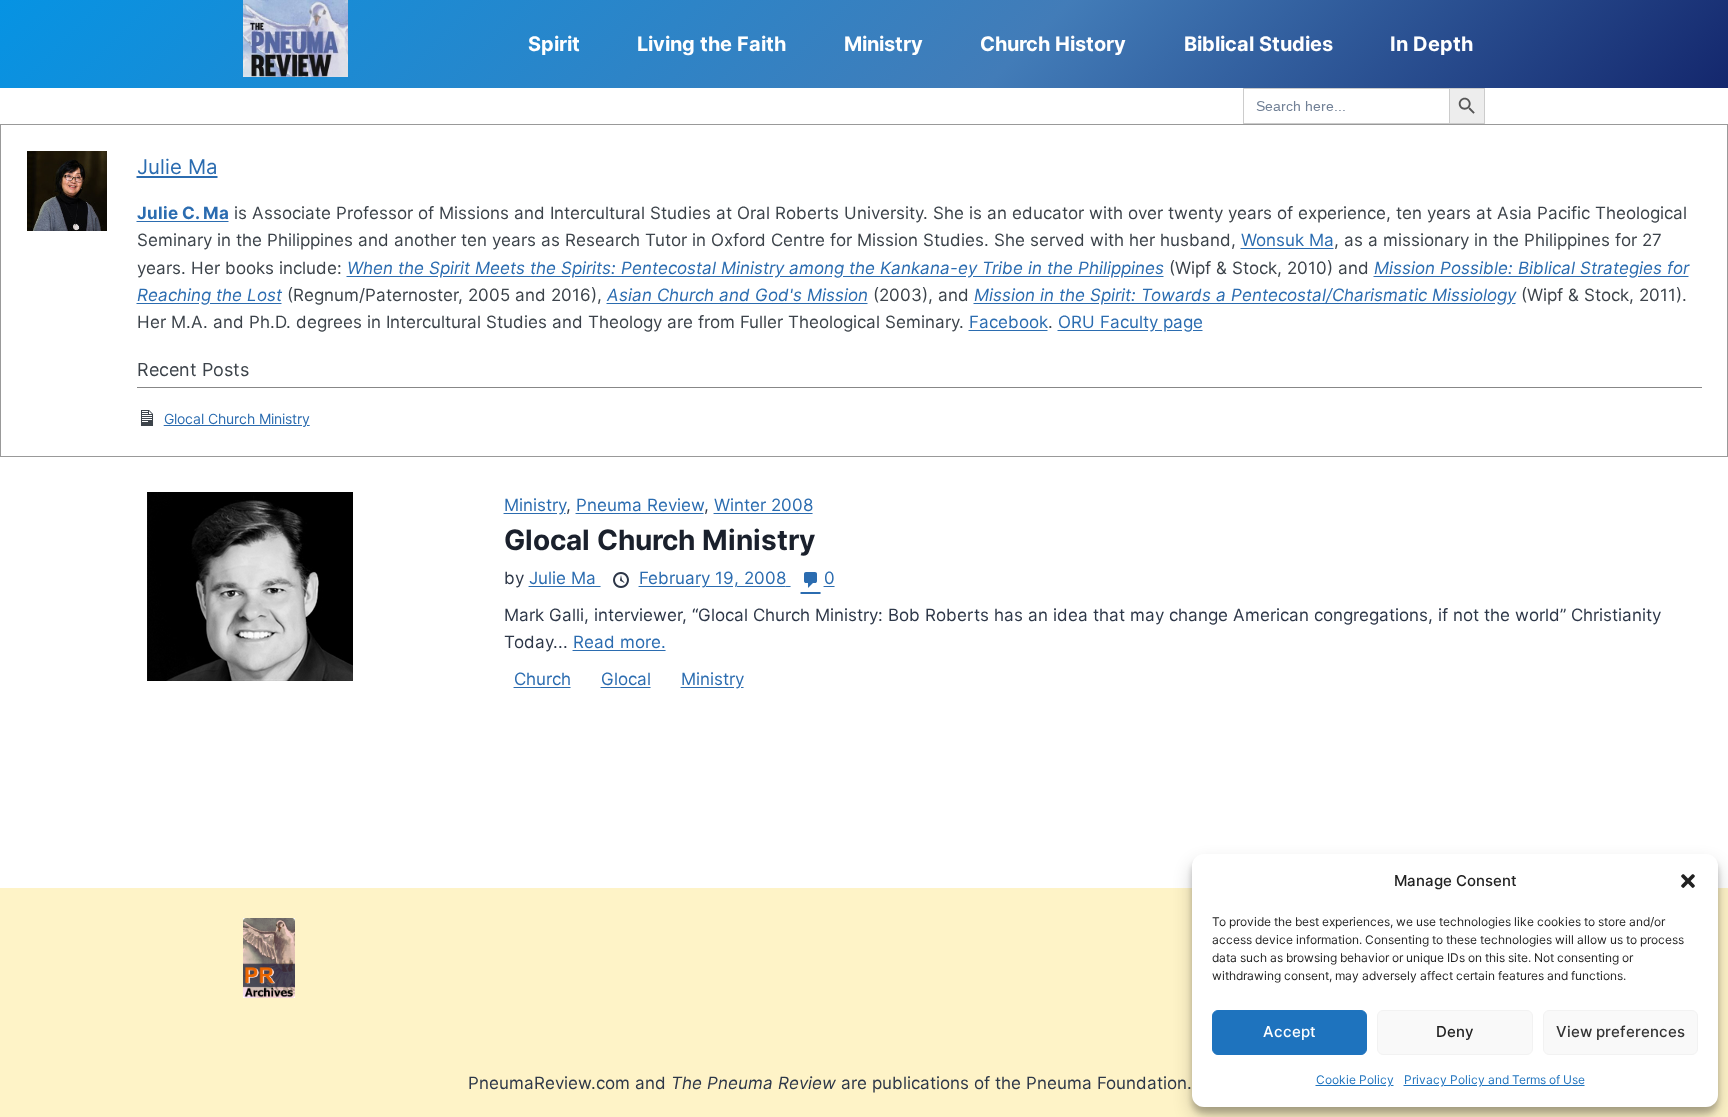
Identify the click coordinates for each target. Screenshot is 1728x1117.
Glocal (626, 679)
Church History (1053, 44)
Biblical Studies (1258, 44)
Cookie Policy (1355, 1079)
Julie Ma (177, 166)
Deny (1455, 1031)
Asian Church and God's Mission (737, 295)
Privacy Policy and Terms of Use (1494, 1079)
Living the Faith (711, 44)
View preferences (1620, 1031)
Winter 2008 (763, 505)
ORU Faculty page (1130, 322)
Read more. (619, 642)
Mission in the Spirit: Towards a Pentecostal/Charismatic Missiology (1245, 295)
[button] (1688, 881)
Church (542, 679)
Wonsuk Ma (1287, 240)
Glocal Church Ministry (237, 418)
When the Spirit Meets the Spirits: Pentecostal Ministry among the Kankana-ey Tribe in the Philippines (755, 268)
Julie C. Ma (183, 213)
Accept (1289, 1031)
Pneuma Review (640, 505)
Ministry (883, 44)
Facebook (1008, 322)
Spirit (554, 44)
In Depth (1431, 44)
